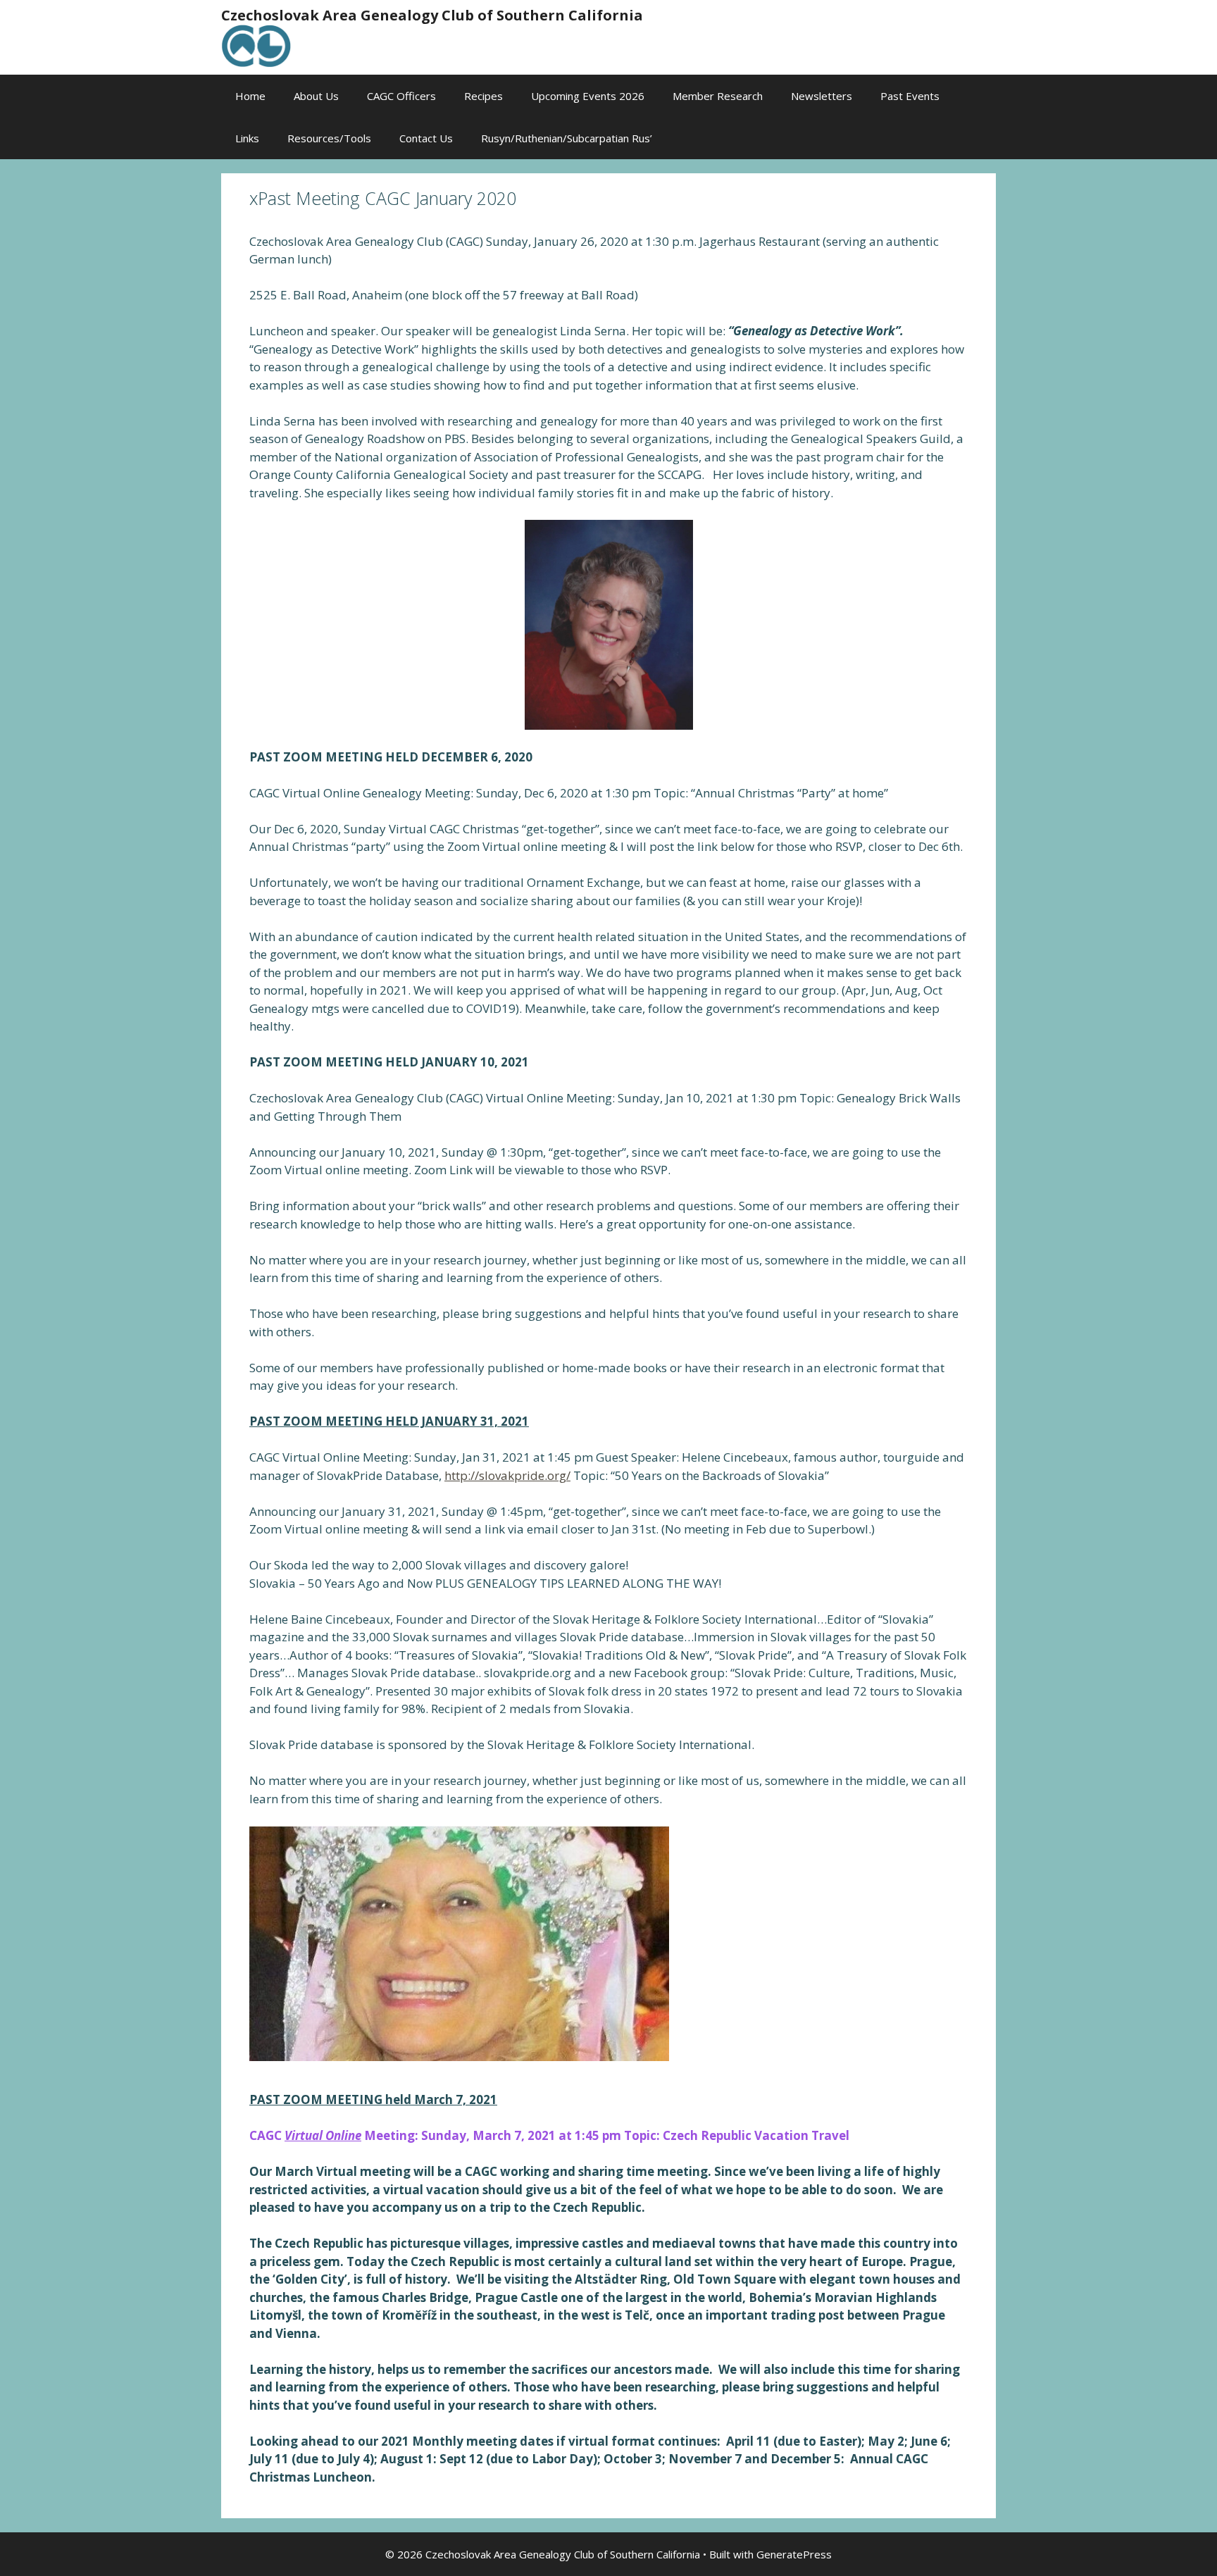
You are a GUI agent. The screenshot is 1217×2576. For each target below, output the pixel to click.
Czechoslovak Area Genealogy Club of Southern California (432, 15)
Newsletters (822, 96)
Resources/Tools (329, 138)
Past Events (910, 96)
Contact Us (426, 138)
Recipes (483, 96)
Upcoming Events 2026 (588, 96)
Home (250, 96)
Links (247, 138)
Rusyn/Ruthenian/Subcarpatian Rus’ (567, 138)
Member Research (718, 96)
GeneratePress (794, 2554)
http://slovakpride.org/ (507, 1475)
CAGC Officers (401, 96)
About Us (316, 96)
